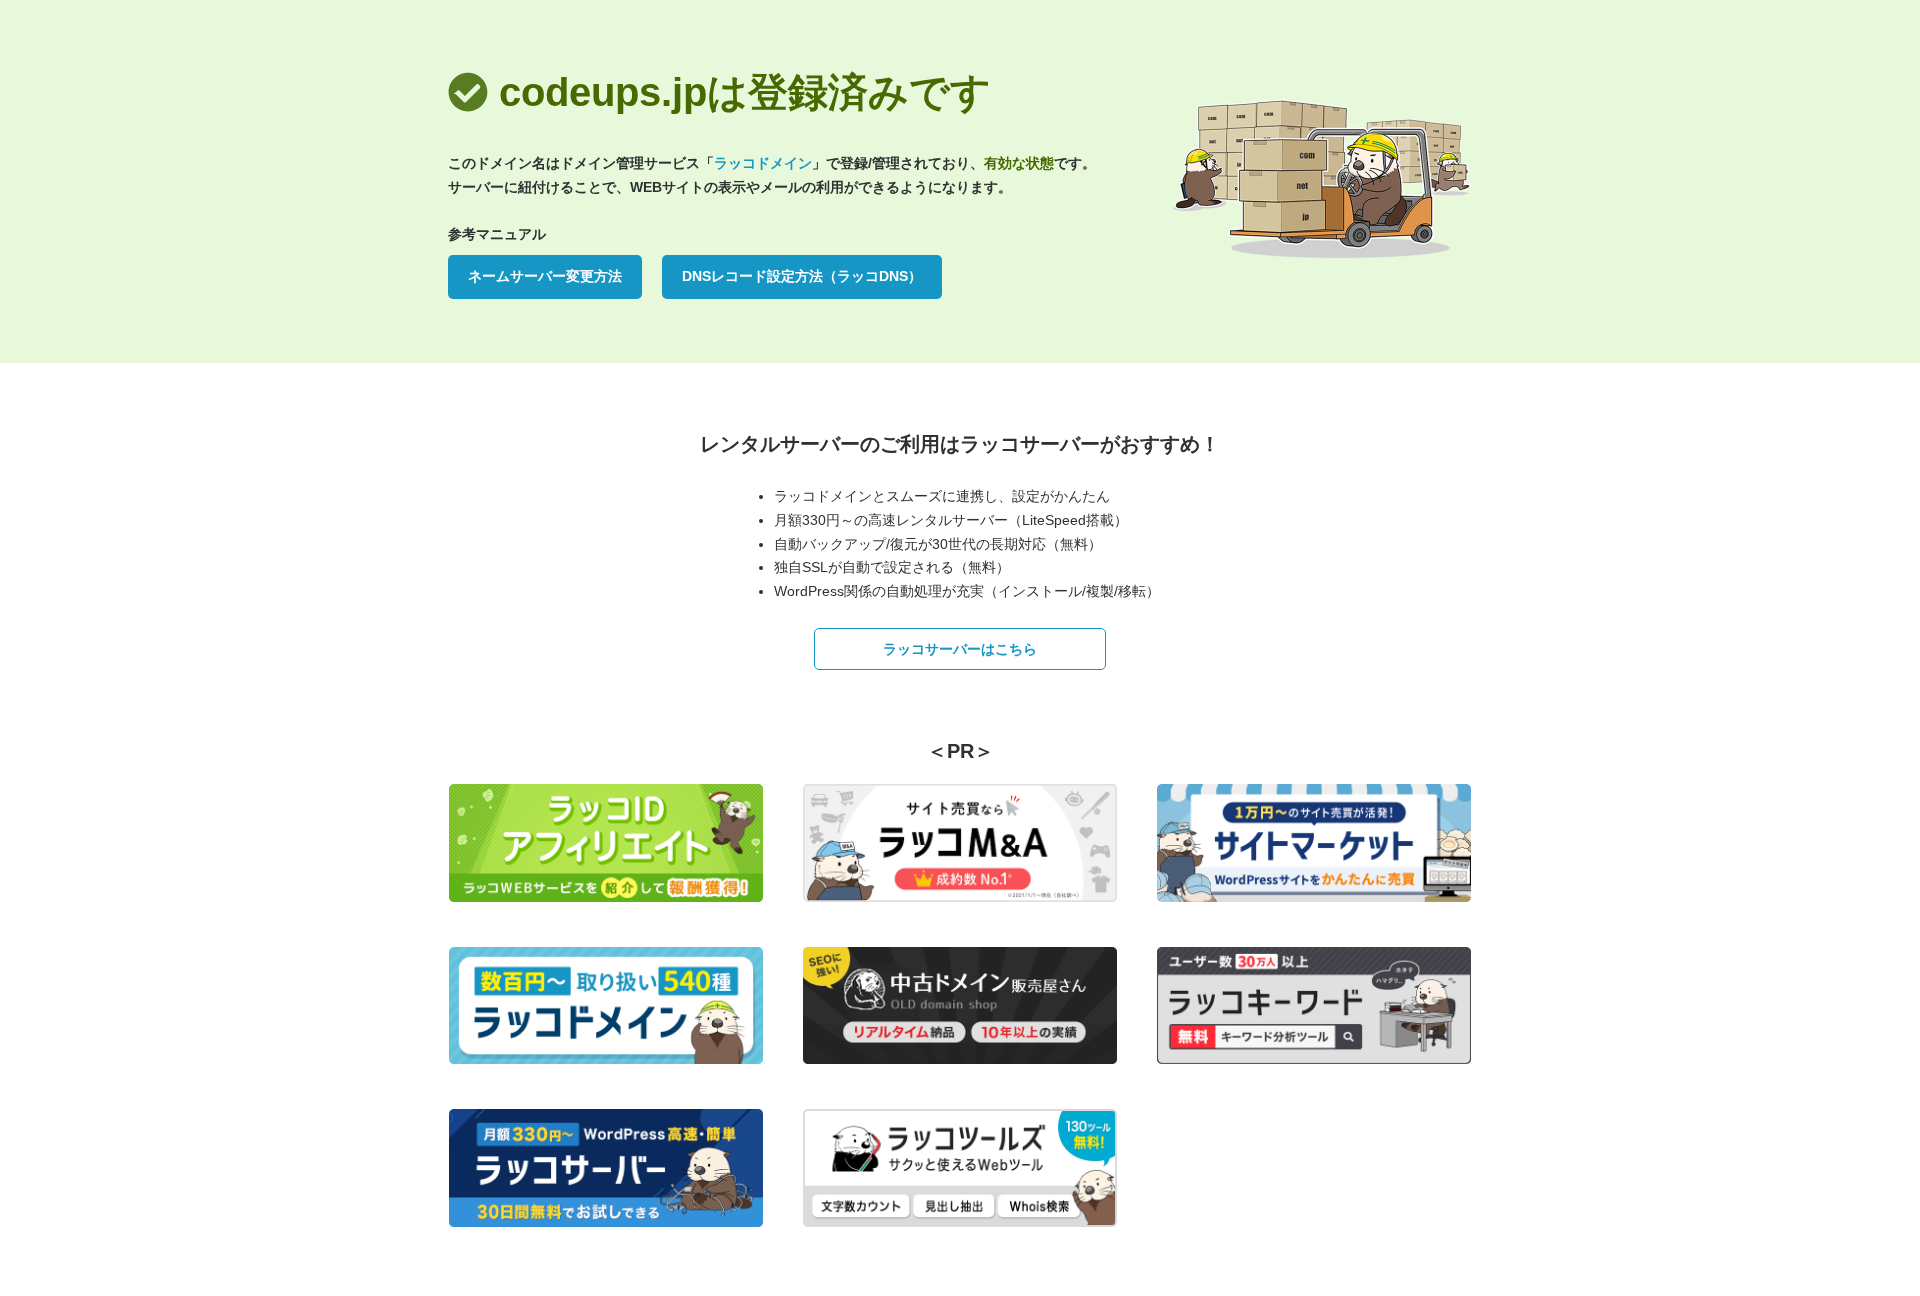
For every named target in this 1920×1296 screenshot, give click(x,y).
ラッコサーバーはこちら (960, 649)
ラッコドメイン (763, 163)
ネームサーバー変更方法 (545, 276)
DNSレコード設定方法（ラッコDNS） (802, 276)
